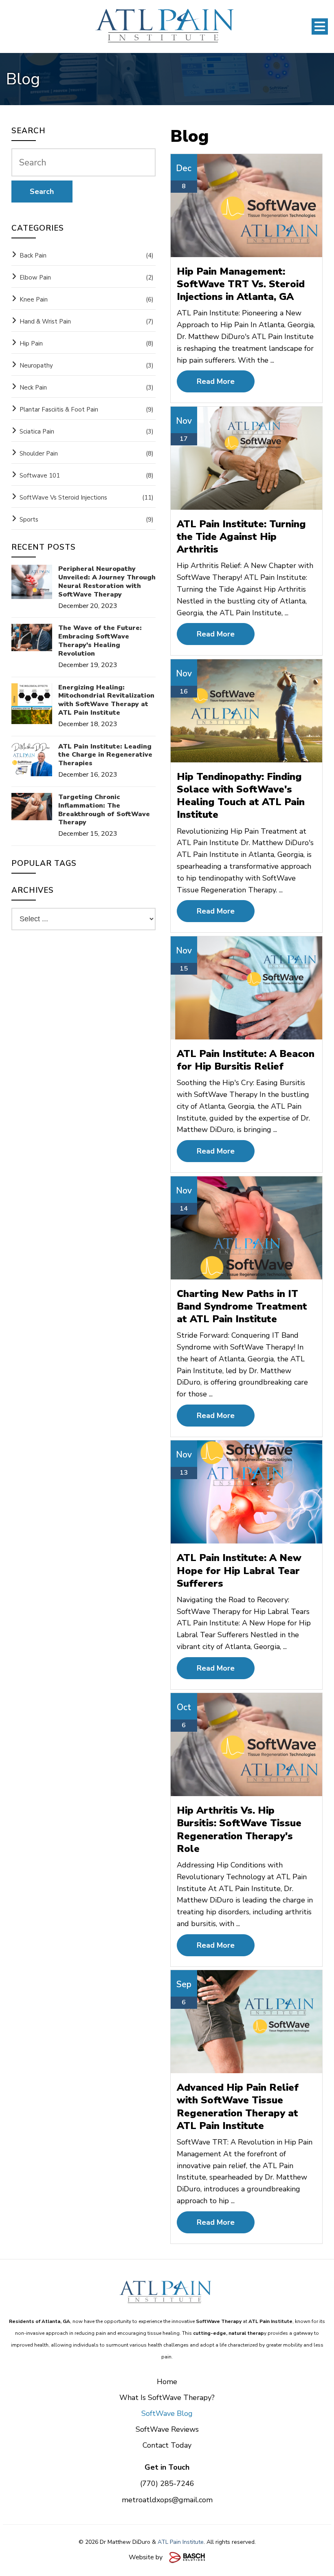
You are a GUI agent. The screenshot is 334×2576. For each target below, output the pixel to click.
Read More (216, 381)
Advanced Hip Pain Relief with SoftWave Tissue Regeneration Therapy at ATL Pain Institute (238, 2107)
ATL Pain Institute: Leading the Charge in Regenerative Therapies (105, 755)
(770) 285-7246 (167, 2484)
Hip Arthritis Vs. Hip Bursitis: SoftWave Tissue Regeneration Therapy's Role (239, 1830)
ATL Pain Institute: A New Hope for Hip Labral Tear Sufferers (239, 1570)
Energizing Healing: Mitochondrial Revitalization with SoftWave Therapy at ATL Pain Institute (106, 700)
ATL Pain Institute (181, 2542)
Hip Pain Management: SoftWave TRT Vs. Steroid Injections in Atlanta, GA (241, 284)
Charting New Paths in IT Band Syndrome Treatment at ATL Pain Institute (242, 1306)
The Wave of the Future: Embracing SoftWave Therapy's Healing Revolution (100, 641)
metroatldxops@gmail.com (167, 2500)
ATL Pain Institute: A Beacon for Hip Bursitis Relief (246, 1060)
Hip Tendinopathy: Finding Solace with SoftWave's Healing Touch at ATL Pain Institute (241, 796)
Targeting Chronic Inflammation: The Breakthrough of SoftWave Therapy (104, 810)
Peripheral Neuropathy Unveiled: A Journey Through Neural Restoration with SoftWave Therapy (107, 582)
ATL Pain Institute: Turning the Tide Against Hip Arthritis (241, 537)
